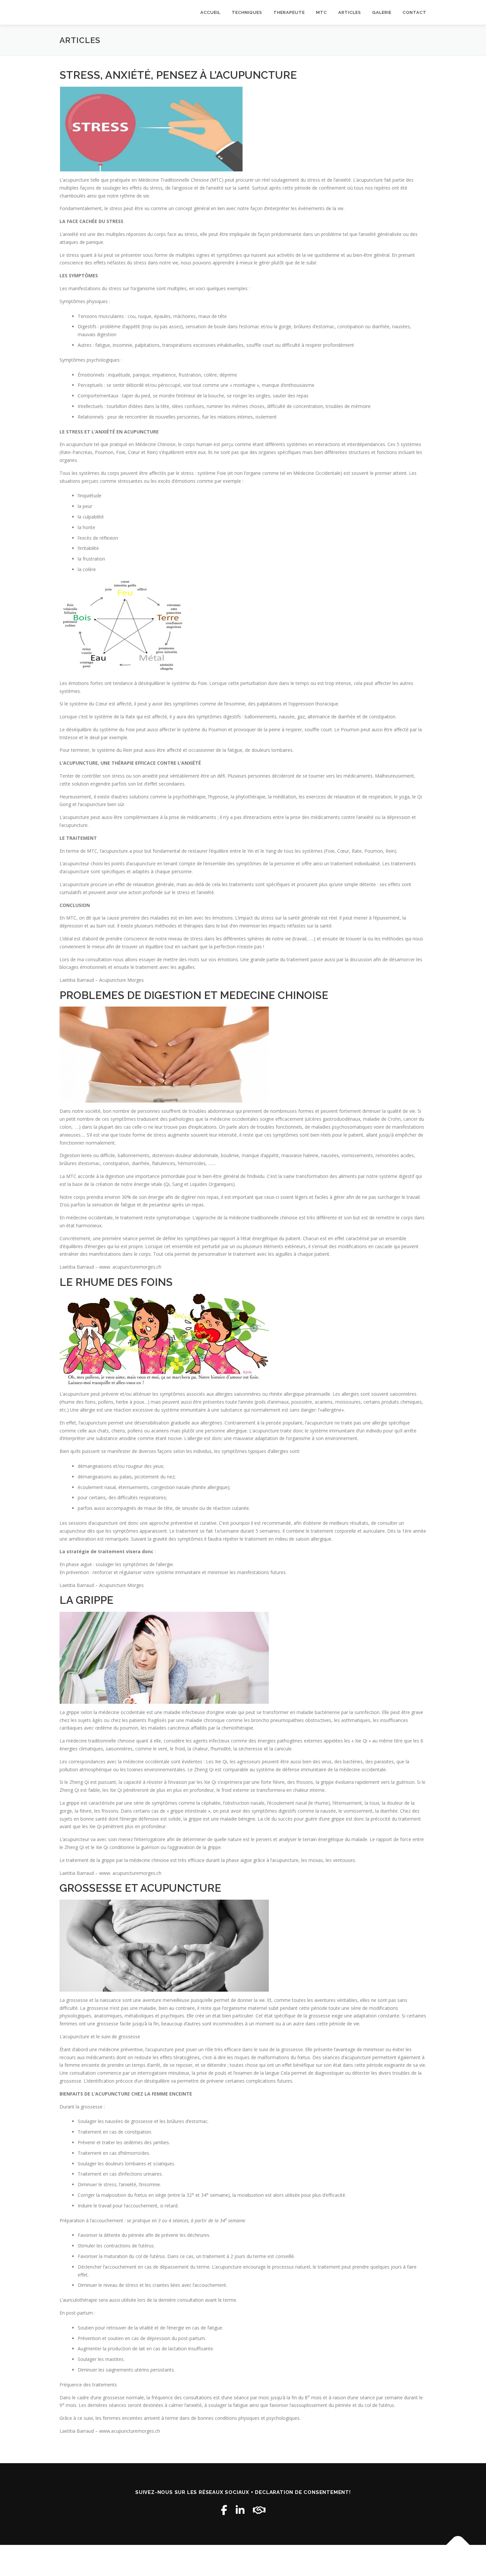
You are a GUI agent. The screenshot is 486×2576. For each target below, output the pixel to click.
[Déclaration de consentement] (259, 2510)
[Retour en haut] (458, 2545)
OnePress (236, 2560)
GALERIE (382, 12)
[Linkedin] (240, 2510)
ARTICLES (350, 12)
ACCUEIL (210, 12)
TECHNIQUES (247, 12)
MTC (322, 12)
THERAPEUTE (289, 12)
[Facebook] (224, 2510)
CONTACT (415, 12)
